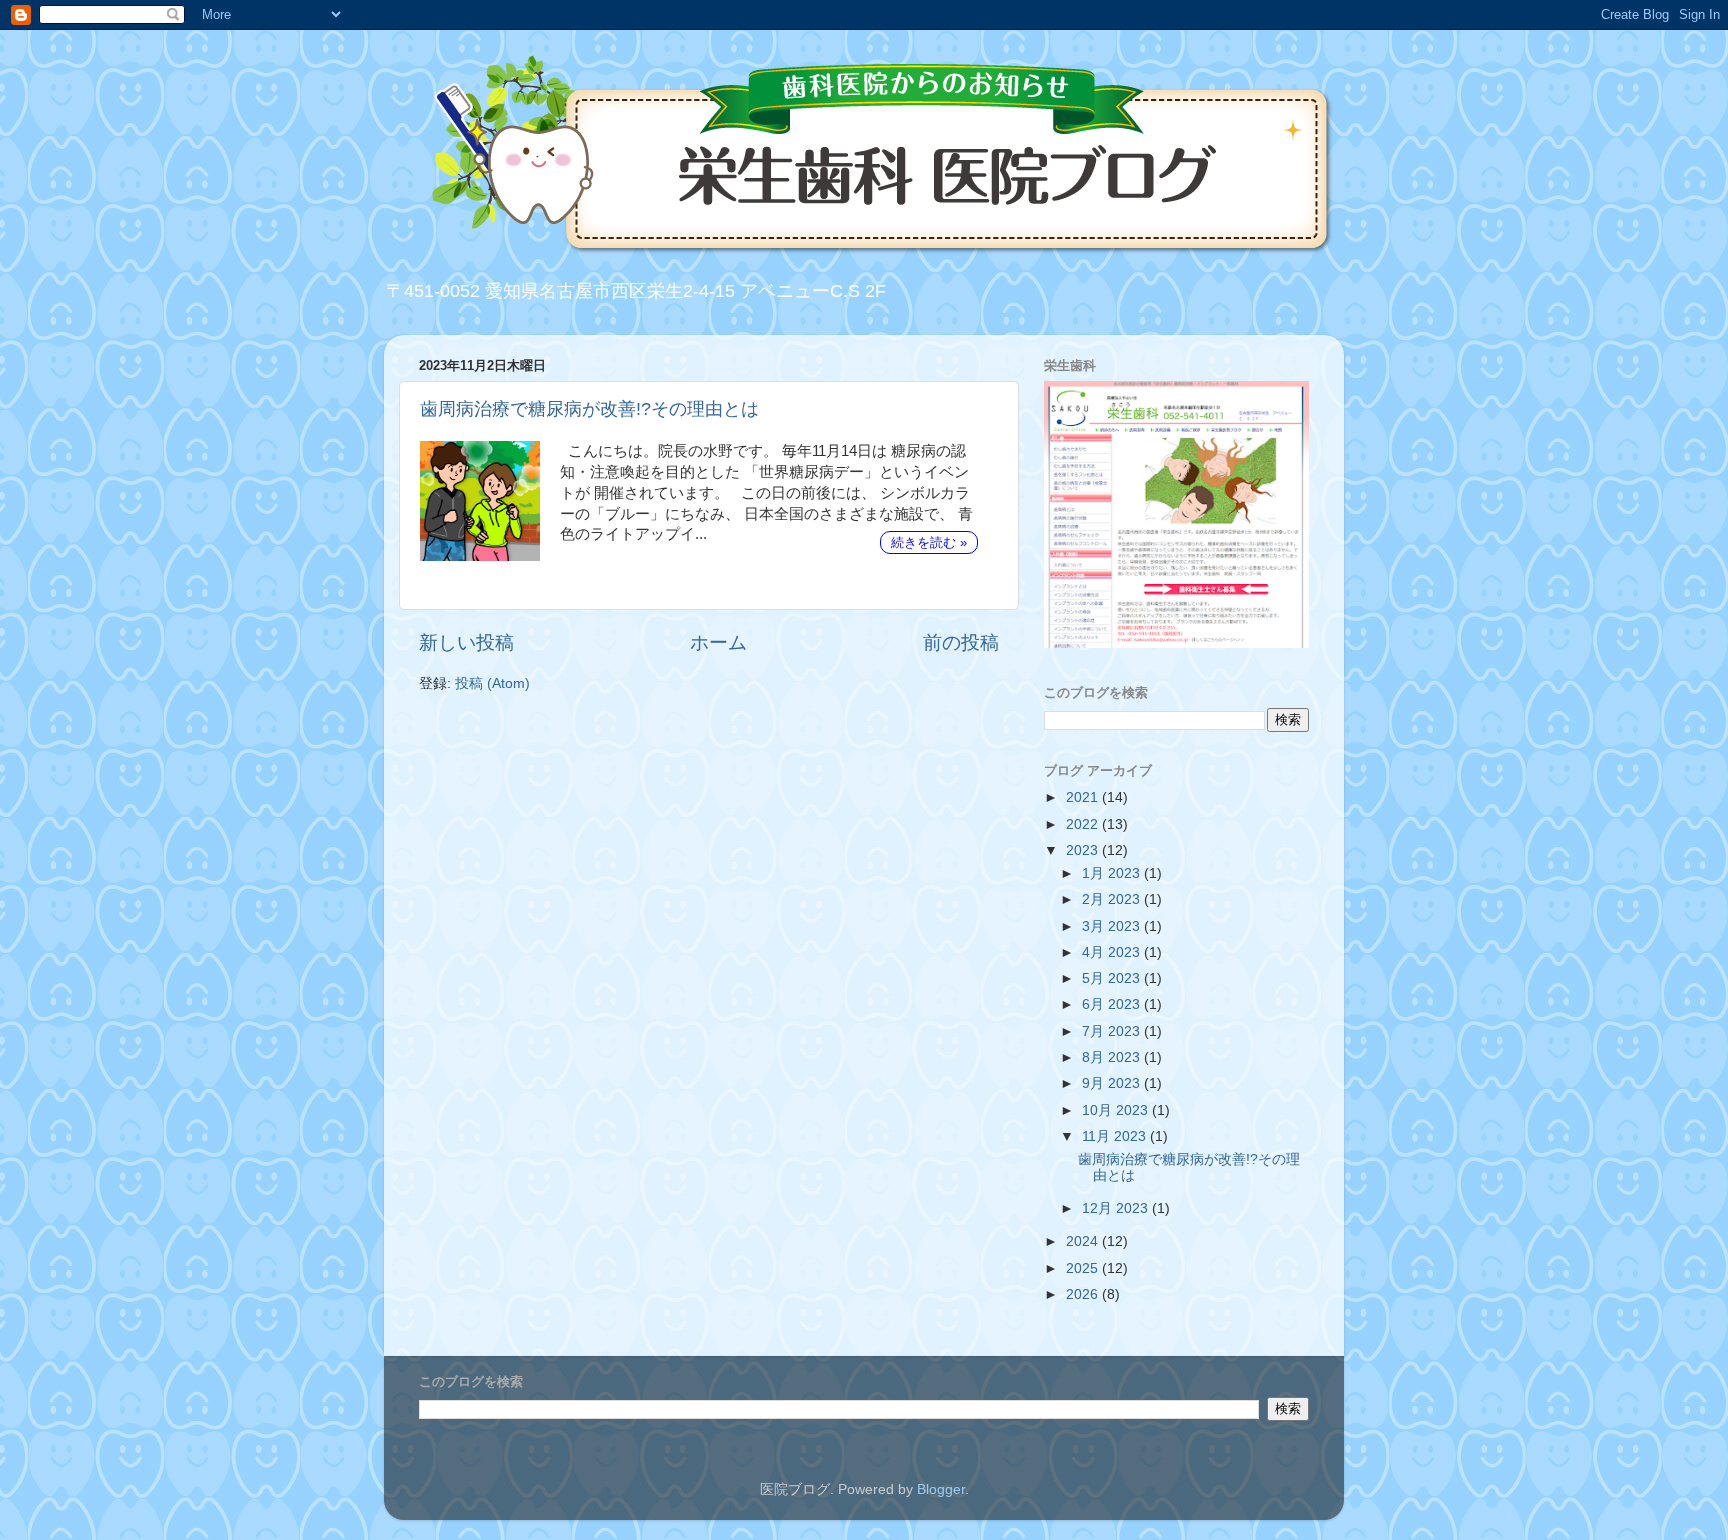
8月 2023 (1113, 1057)
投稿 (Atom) (492, 683)
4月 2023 (1113, 952)
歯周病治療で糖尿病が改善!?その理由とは (589, 409)
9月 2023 (1113, 1083)
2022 (1084, 824)
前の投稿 (961, 642)
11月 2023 (1116, 1136)
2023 (1084, 850)
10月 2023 (1117, 1110)
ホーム (718, 642)
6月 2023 (1113, 1004)
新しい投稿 (466, 642)
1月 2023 (1113, 873)
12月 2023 (1117, 1208)
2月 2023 (1113, 899)
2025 (1084, 1268)
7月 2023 (1113, 1031)
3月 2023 (1113, 926)
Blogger (941, 1489)
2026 (1084, 1294)
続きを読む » (929, 542)
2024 (1084, 1241)
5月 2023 (1113, 978)
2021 (1084, 797)
